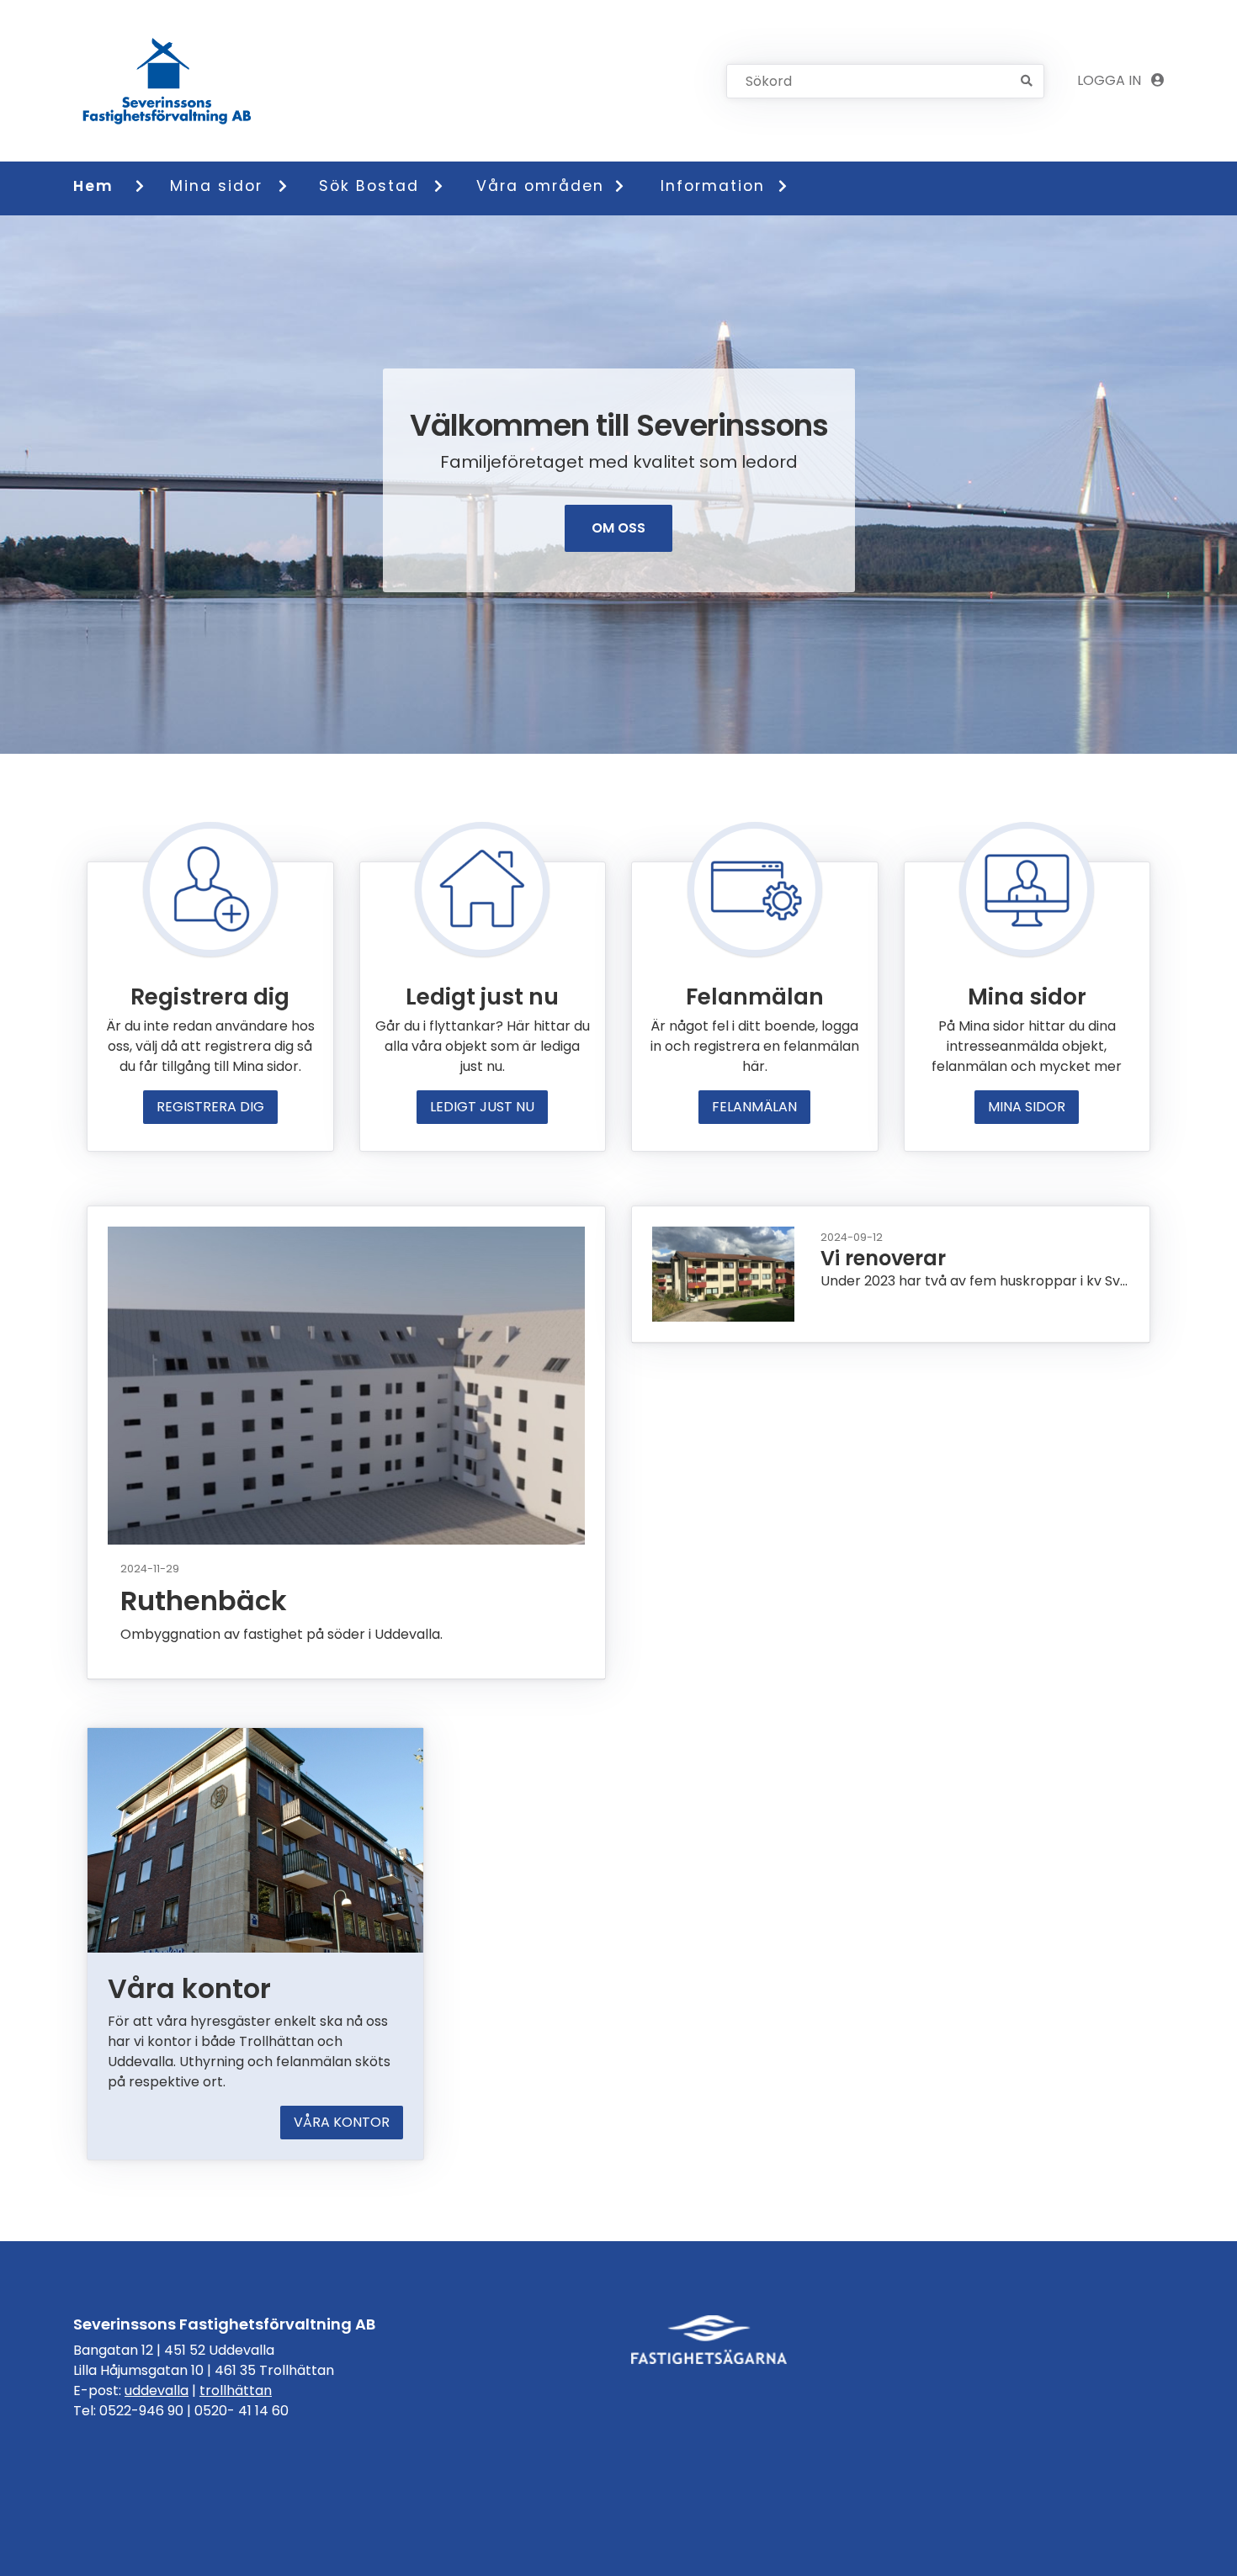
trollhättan (236, 2390)
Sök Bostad (369, 186)
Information (713, 186)
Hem (93, 186)
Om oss (618, 528)
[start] (170, 81)
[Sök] (1027, 81)
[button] (147, 186)
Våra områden (538, 186)
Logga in (1111, 80)
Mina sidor (216, 186)
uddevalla (157, 2390)
